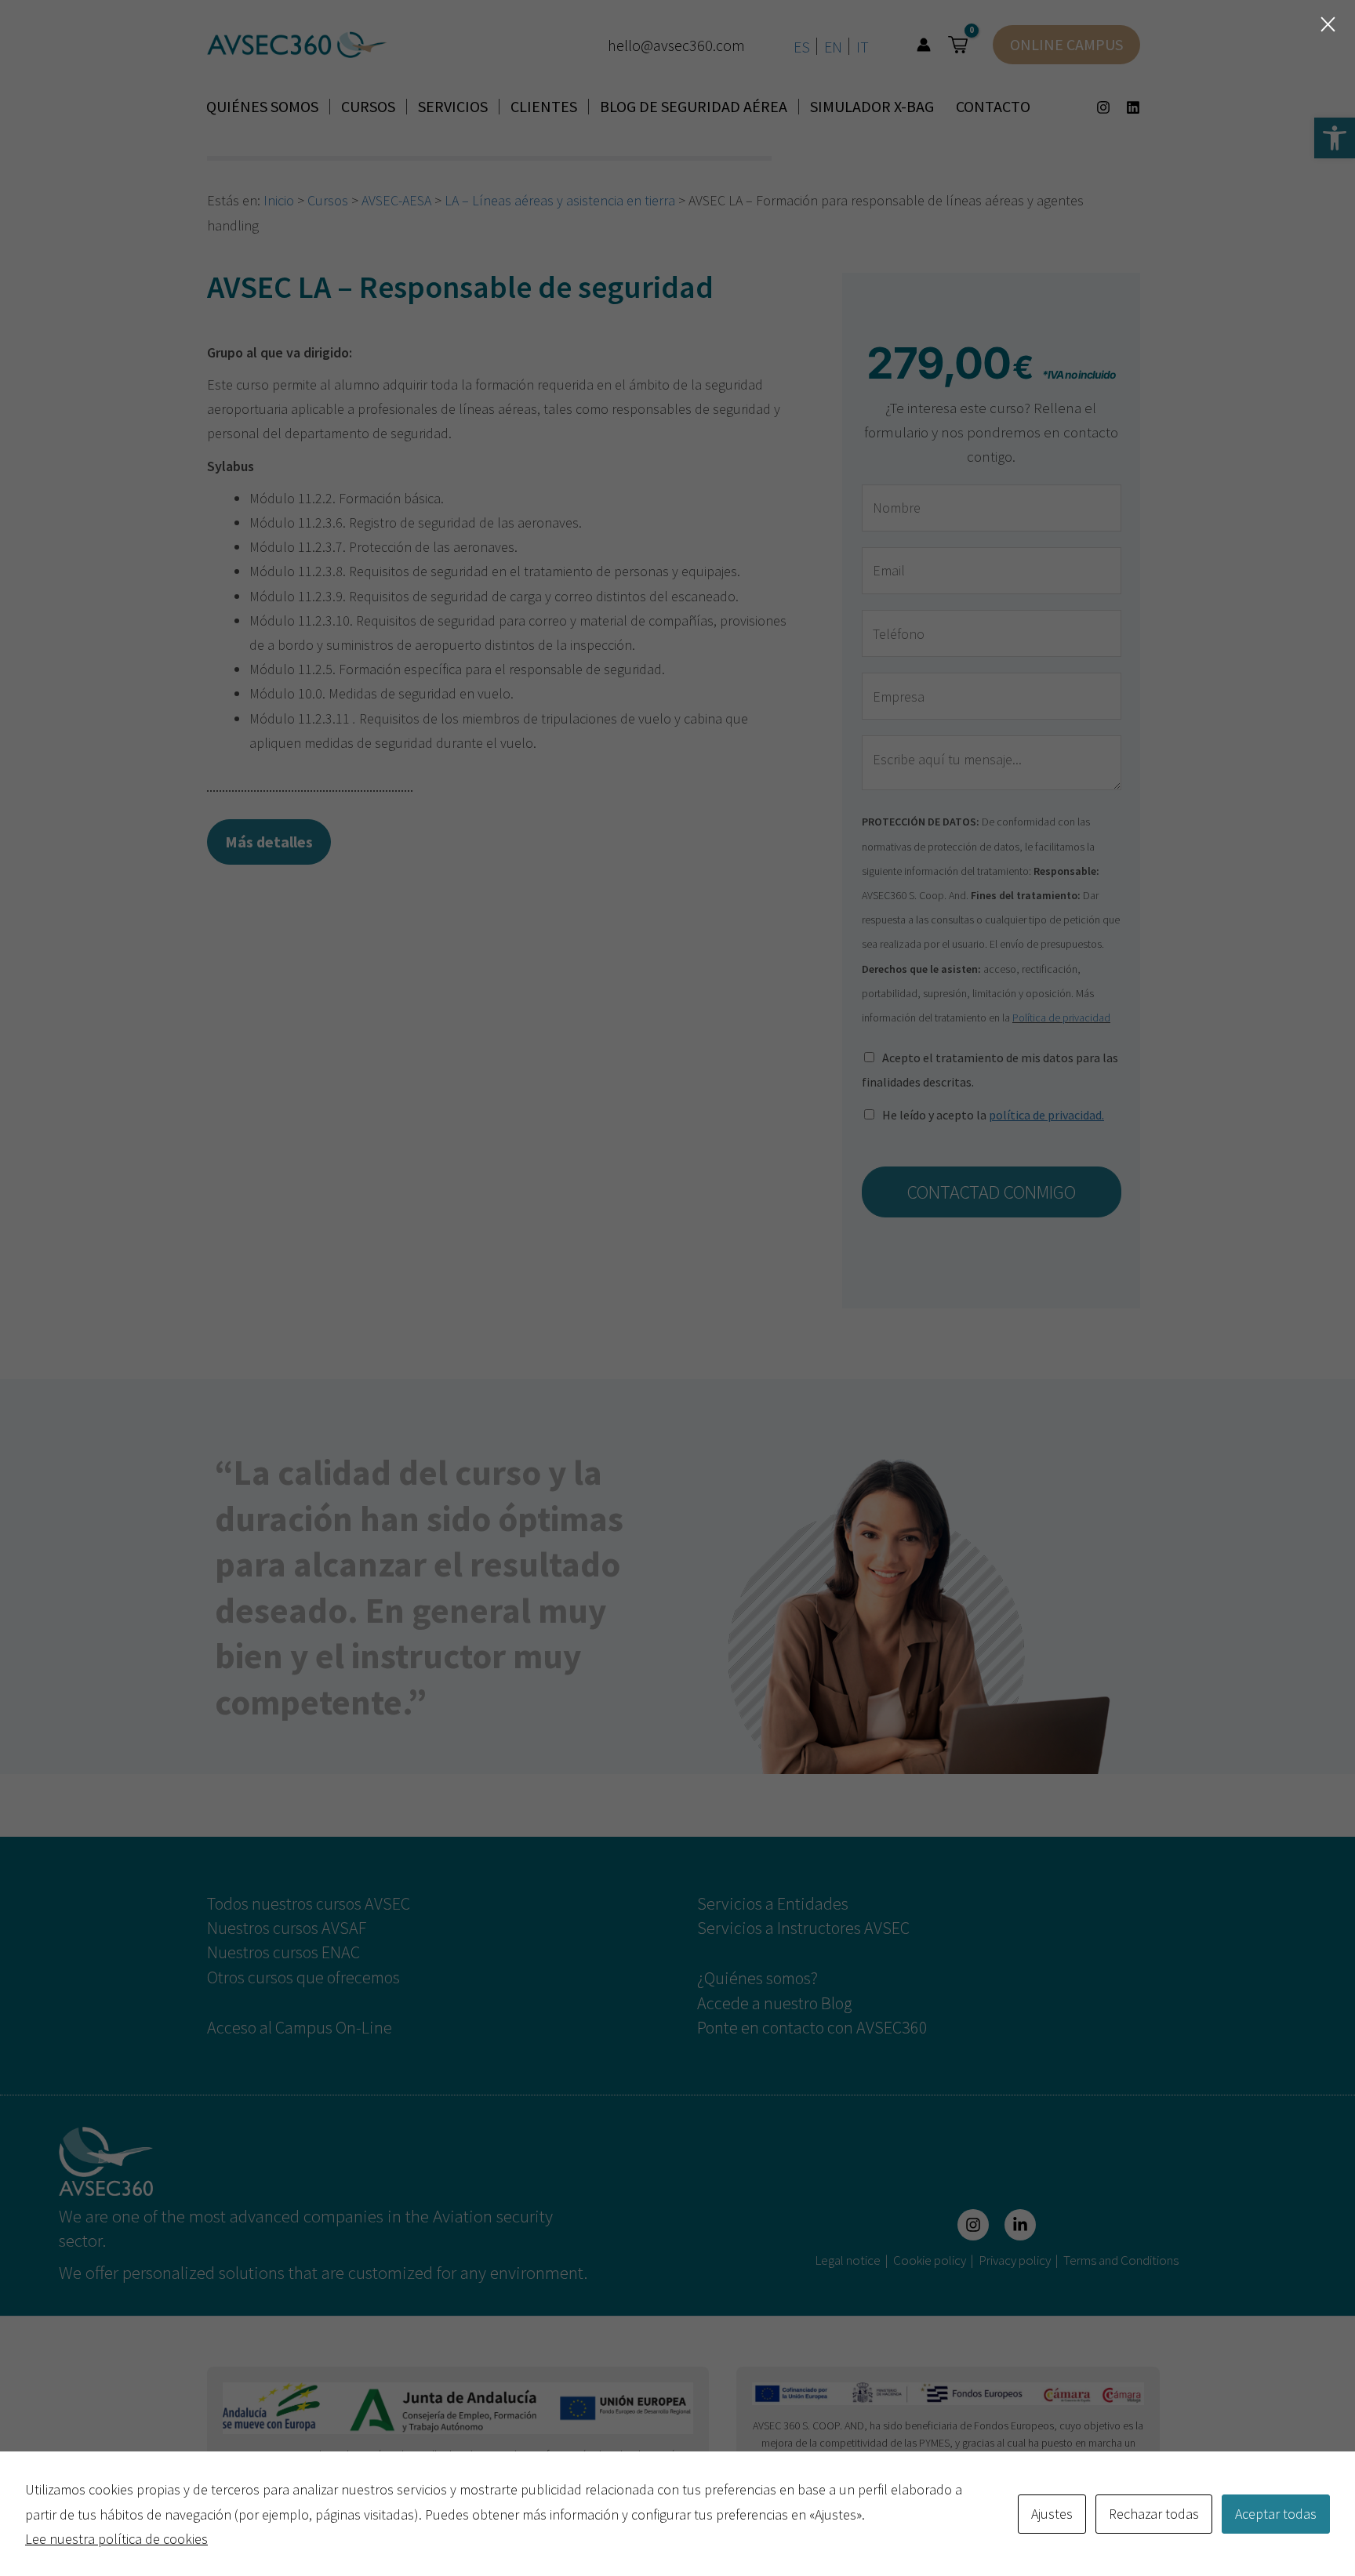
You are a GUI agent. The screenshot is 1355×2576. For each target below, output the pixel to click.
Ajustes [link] (1052, 2514)
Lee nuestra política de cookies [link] (116, 2539)
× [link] (1328, 24)
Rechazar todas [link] (1154, 2514)
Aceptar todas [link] (1276, 2514)
